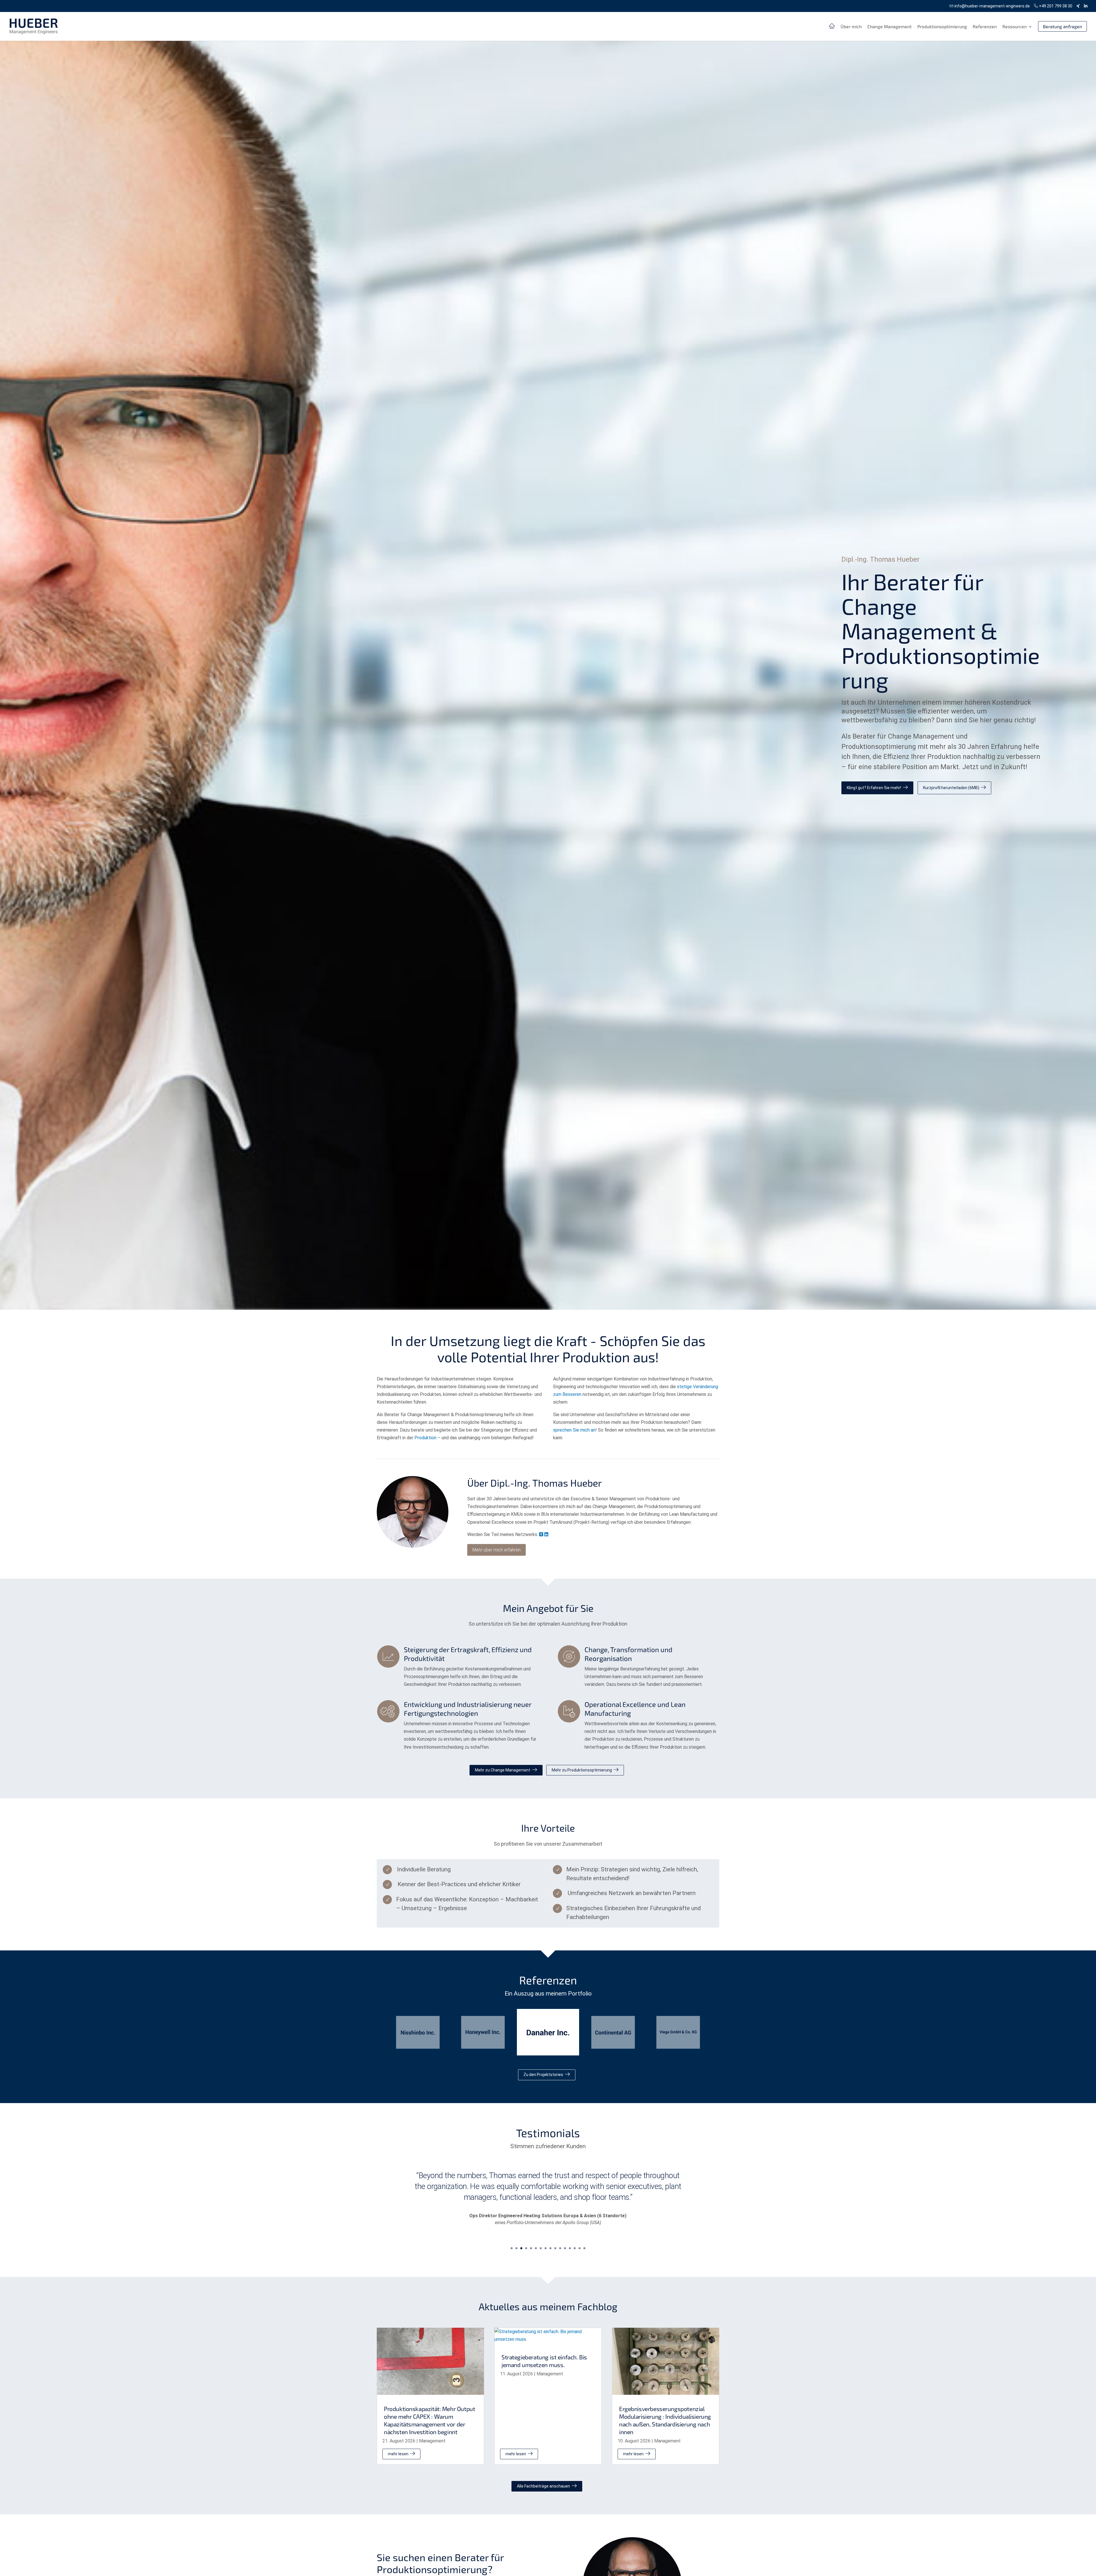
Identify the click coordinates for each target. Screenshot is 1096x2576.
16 (584, 2248)
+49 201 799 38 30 (1055, 6)
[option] (418, 2032)
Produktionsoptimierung (942, 27)
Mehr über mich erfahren (496, 1550)
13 (570, 2248)
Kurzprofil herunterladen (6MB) (951, 788)
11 (560, 2248)
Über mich (851, 27)
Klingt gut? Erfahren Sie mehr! (874, 788)
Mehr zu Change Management (503, 1770)
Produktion (425, 1438)
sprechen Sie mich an (574, 1430)
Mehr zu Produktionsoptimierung (582, 1770)
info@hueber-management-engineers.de (992, 6)
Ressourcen (1015, 27)
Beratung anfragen (1062, 26)
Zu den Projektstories (543, 2075)
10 (555, 2248)
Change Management (890, 27)
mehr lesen (398, 2454)
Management (432, 2441)
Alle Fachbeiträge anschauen (543, 2486)
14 (575, 2248)
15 (580, 2248)
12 (565, 2248)
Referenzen (985, 27)
